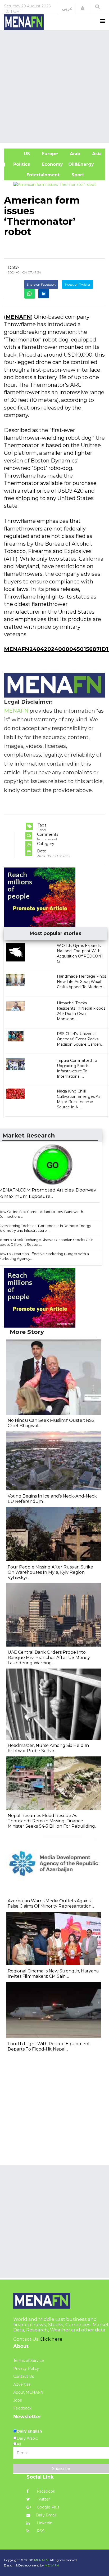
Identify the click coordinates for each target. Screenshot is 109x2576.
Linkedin (44, 2523)
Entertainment (34, 175)
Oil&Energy (87, 164)
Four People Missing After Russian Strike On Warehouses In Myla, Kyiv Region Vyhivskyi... (50, 1572)
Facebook (45, 2491)
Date (13, 267)
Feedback (22, 2408)
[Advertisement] (54, 86)
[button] (83, 8)
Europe (49, 154)
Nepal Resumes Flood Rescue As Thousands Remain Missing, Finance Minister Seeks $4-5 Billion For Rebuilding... (53, 1821)
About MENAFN (28, 2392)
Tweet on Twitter (78, 284)
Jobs (17, 2400)
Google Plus (47, 2507)
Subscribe (61, 2469)
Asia (96, 154)
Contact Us (24, 2376)
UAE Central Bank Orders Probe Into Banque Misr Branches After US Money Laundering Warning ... (49, 1658)
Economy (52, 164)
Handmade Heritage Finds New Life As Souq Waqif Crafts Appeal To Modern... (81, 982)
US (20, 154)
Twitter (43, 2499)
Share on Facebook (41, 284)
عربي (67, 8)
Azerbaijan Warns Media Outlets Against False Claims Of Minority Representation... (51, 1903)
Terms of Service (29, 2361)
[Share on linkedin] (44, 294)
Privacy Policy (26, 2368)
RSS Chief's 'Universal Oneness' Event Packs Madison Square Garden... (80, 1039)
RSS (40, 2531)
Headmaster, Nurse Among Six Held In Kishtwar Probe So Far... (48, 1748)
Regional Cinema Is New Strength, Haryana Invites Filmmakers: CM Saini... (53, 1974)
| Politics (20, 164)
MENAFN (18, 317)
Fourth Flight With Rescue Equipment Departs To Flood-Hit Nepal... (49, 2046)
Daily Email (46, 2515)
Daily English (29, 2431)
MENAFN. (42, 2560)
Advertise (22, 2384)
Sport (74, 175)
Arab (74, 154)
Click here (51, 2339)
